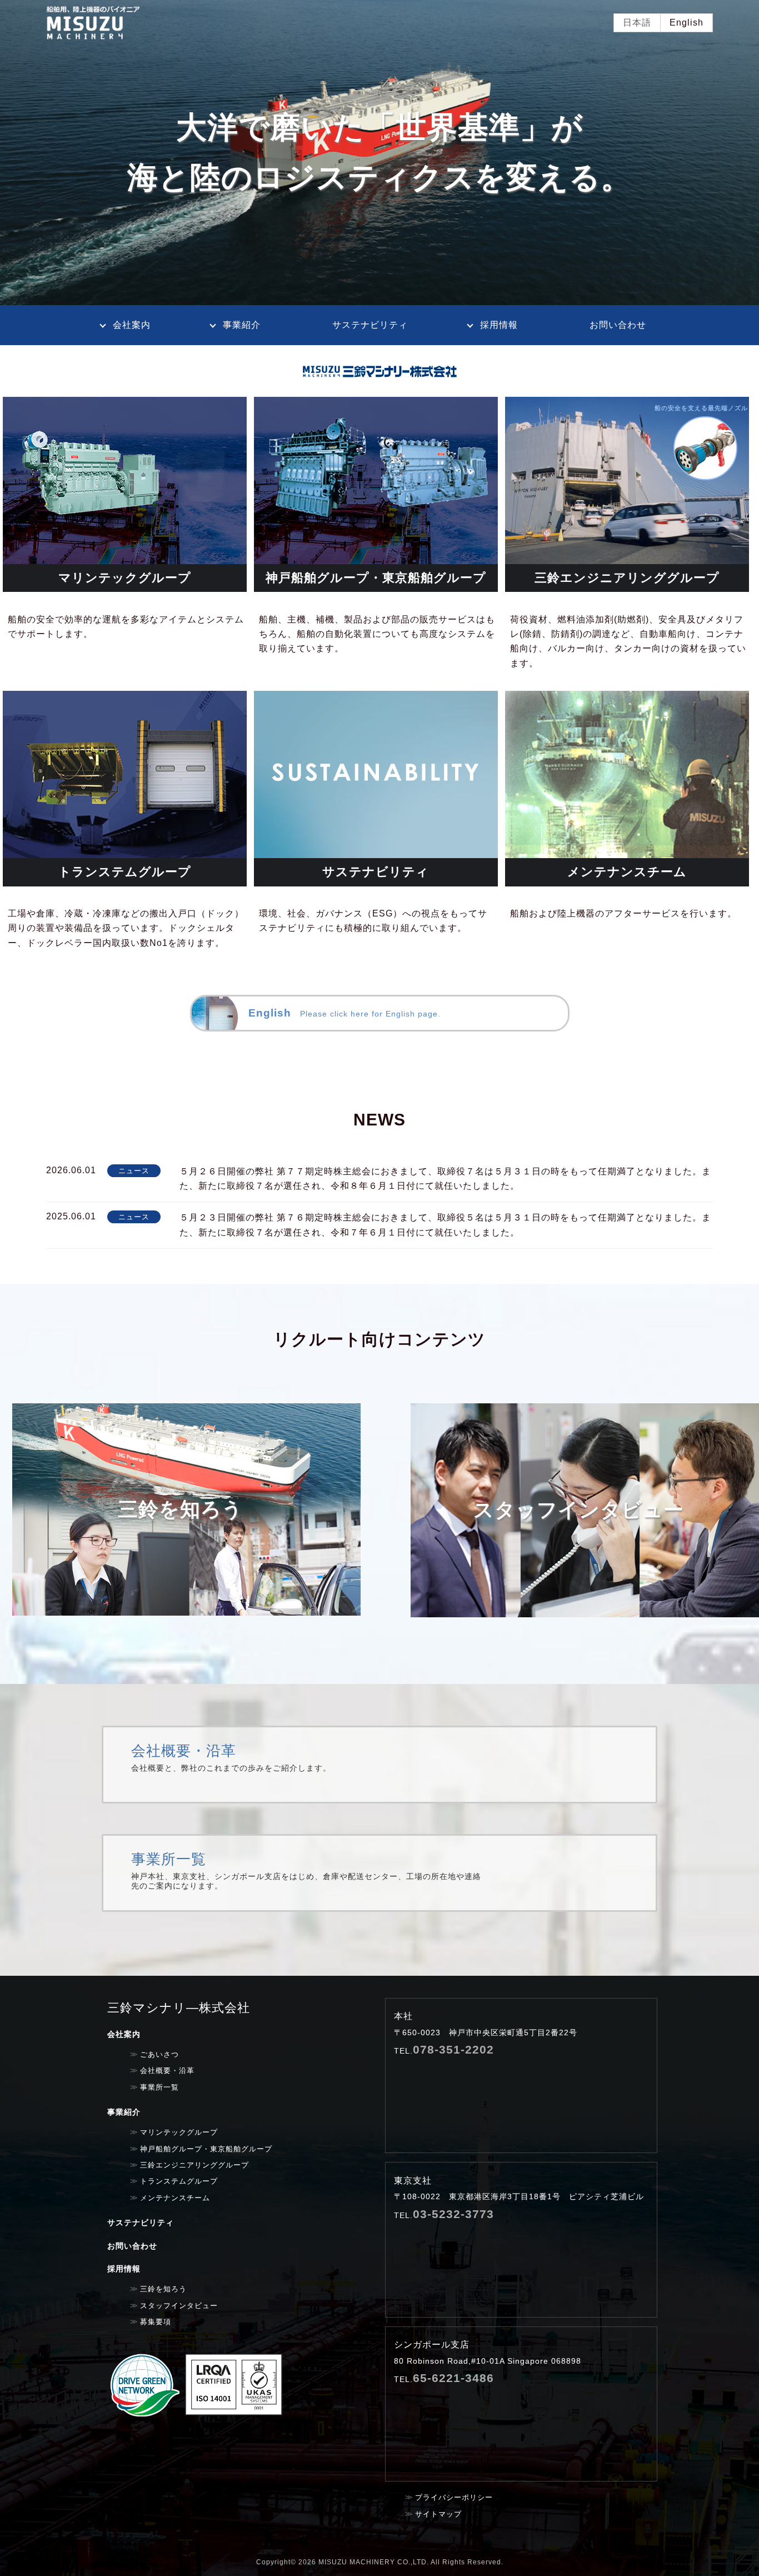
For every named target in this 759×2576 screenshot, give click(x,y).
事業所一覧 (379, 1873)
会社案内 (132, 325)
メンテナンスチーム (175, 2198)
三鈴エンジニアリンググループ (194, 2165)
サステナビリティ (370, 325)
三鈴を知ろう (163, 2289)
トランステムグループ (179, 2181)
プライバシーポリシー (454, 2497)
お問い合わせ (618, 325)
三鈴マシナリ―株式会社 (179, 2008)
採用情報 (499, 325)
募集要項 (156, 2322)
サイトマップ (438, 2514)
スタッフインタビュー (179, 2306)
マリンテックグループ (179, 2132)
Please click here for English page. (344, 1013)
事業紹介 (242, 325)
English (686, 23)
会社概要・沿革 (379, 1765)
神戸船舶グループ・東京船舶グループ (206, 2149)
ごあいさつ (159, 2055)
